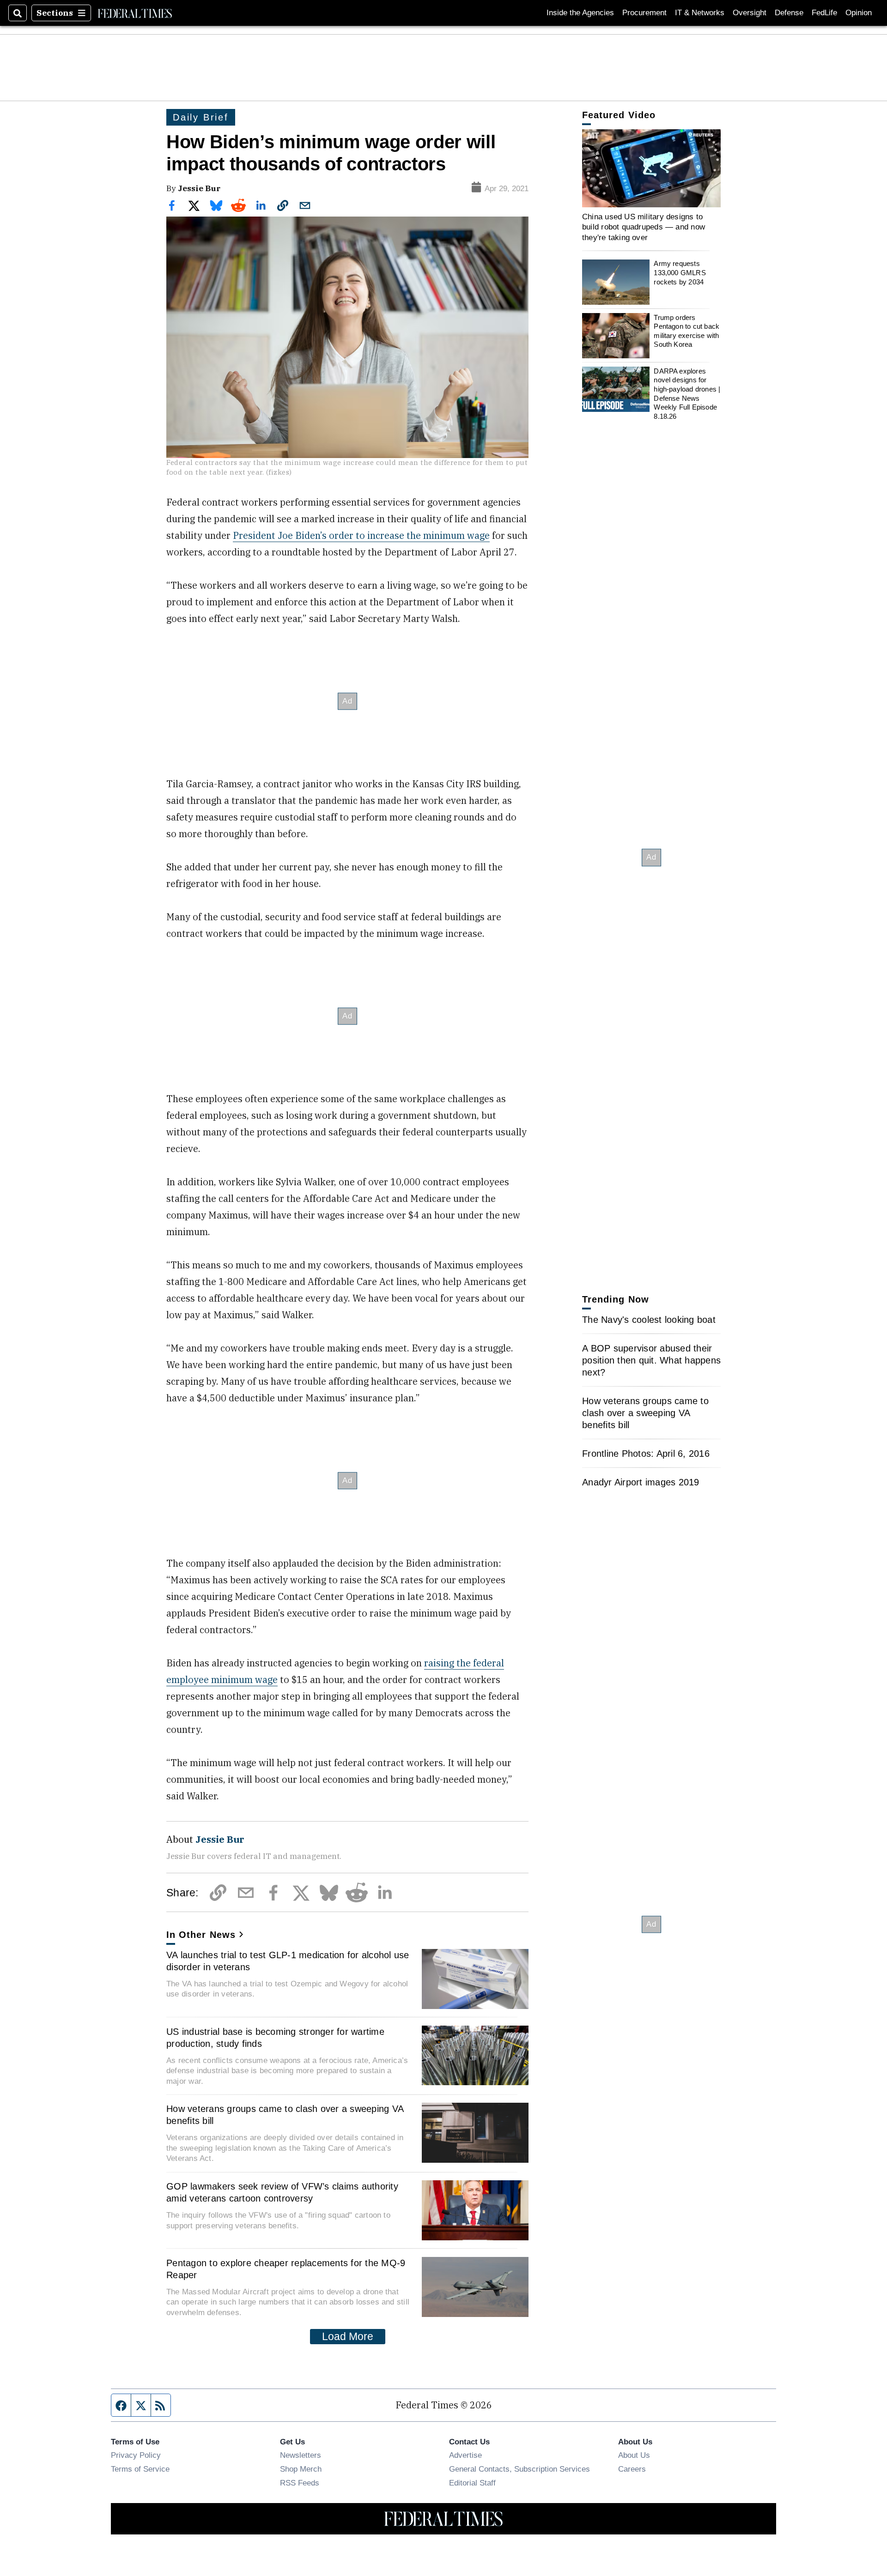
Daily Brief (201, 117)
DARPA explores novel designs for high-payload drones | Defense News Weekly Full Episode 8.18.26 (687, 394)
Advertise (465, 2455)
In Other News (201, 1935)
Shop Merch (301, 2469)
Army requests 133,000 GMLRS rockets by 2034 (680, 273)
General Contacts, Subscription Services (519, 2469)
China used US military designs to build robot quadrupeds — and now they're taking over (644, 227)
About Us (634, 2455)
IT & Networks (700, 13)
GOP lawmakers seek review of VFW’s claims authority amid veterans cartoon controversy (282, 2192)
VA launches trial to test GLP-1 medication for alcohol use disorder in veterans (288, 1961)
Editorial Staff (472, 2483)
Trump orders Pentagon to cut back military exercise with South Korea (687, 331)
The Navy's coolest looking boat (649, 1320)
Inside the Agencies (580, 13)
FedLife (824, 13)
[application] (651, 168)
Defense (789, 13)
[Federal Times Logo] (135, 13)
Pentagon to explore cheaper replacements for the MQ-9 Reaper (286, 2269)
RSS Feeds (300, 2483)
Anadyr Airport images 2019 (641, 1482)
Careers (632, 2469)
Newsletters (301, 2455)
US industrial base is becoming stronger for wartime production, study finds (275, 2038)
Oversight (750, 13)
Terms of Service (140, 2469)
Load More (348, 2336)
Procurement (644, 13)
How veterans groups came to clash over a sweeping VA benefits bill (285, 2115)
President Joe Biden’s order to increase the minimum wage (361, 535)
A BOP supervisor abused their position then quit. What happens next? (651, 1360)
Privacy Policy (136, 2455)
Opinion (859, 13)
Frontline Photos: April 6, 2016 (646, 1454)
